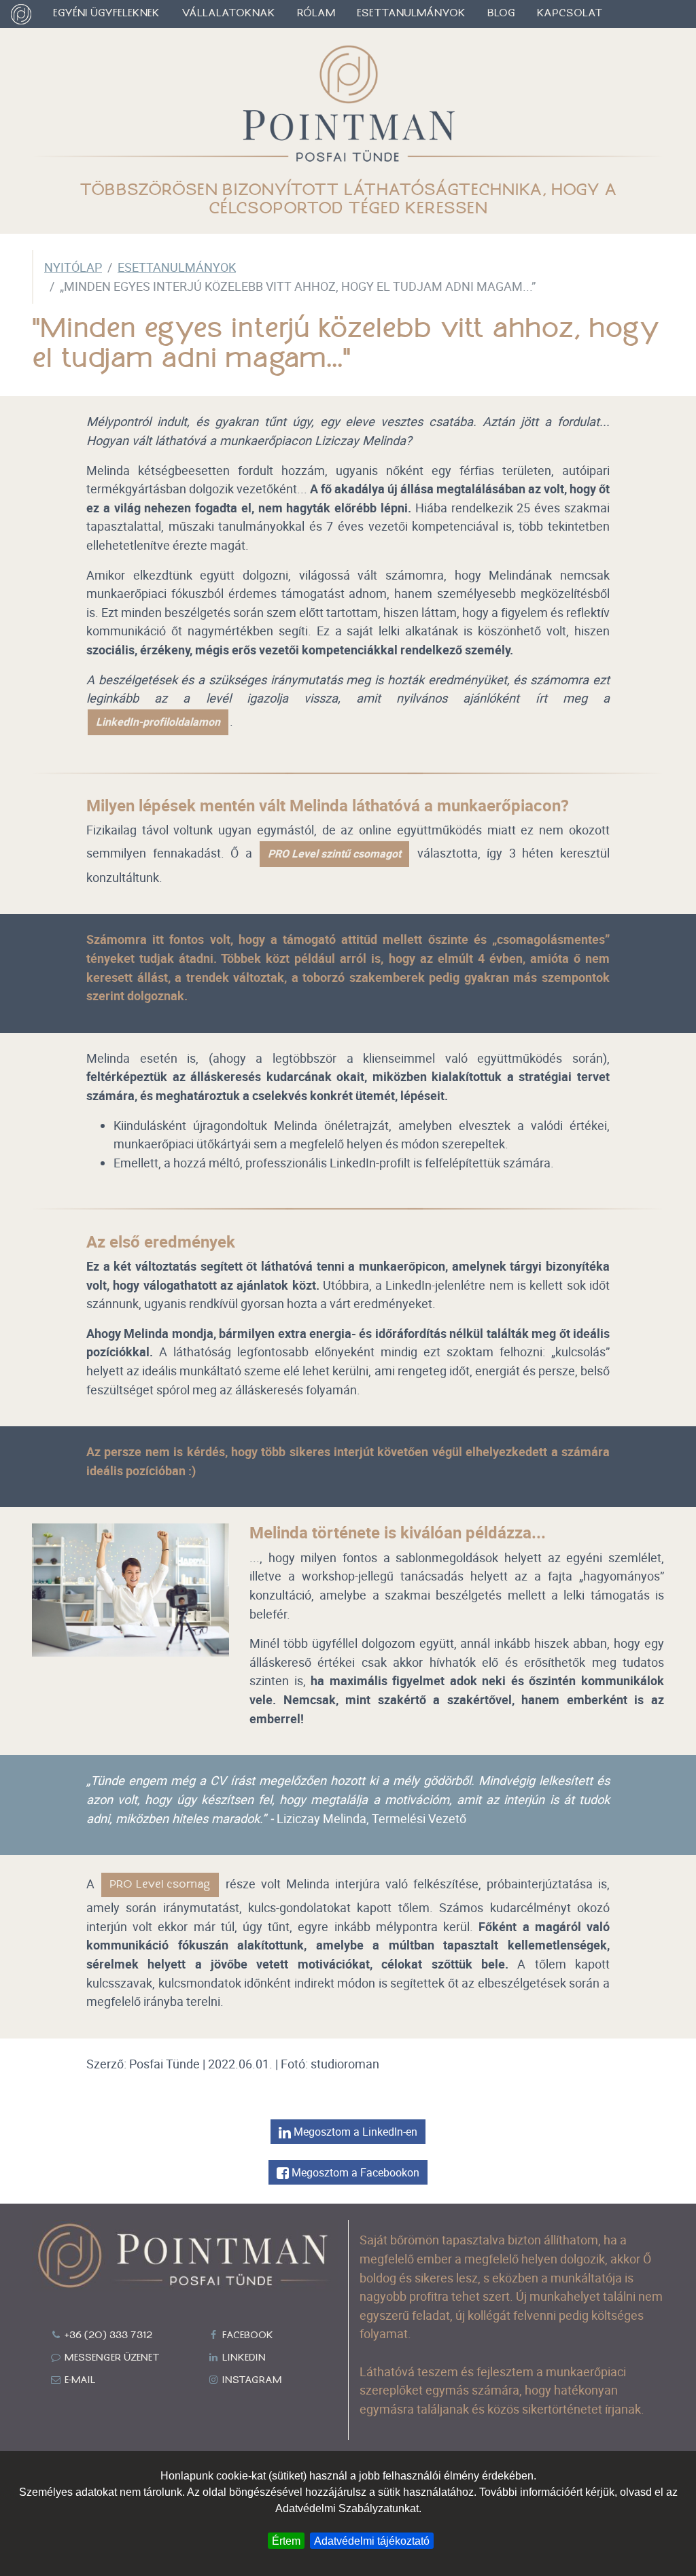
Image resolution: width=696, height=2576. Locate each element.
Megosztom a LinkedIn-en (354, 2132)
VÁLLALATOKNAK (228, 14)
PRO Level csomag (160, 1885)
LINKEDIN (243, 2358)
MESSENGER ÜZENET (111, 2358)
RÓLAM (316, 14)
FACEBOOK (246, 2335)
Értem (286, 2541)
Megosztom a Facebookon (354, 2172)
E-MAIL (79, 2380)
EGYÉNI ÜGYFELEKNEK (106, 14)
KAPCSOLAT (570, 14)
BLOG (501, 14)
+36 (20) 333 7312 (107, 2335)
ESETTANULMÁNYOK (411, 14)
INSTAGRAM (250, 2380)
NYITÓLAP (73, 267)
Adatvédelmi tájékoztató (372, 2541)
